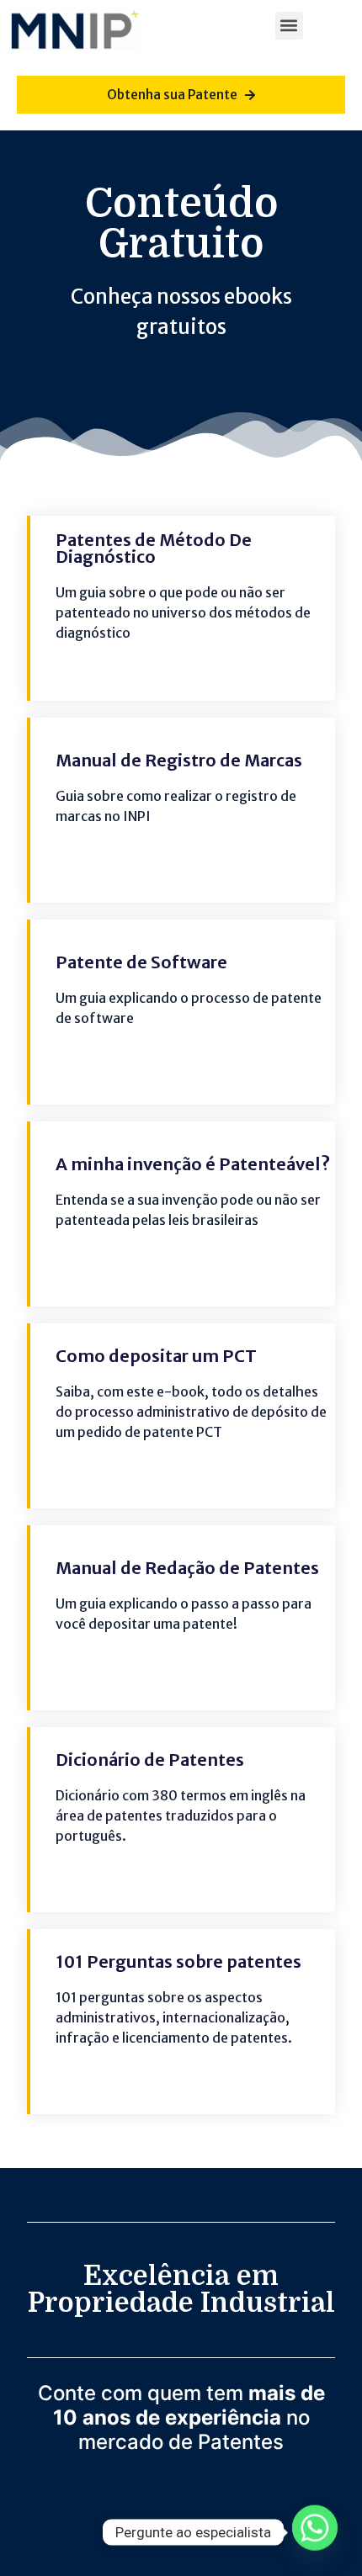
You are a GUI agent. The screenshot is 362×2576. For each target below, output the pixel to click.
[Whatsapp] (315, 2532)
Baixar (215, 663)
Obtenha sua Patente (172, 95)
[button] (289, 26)
